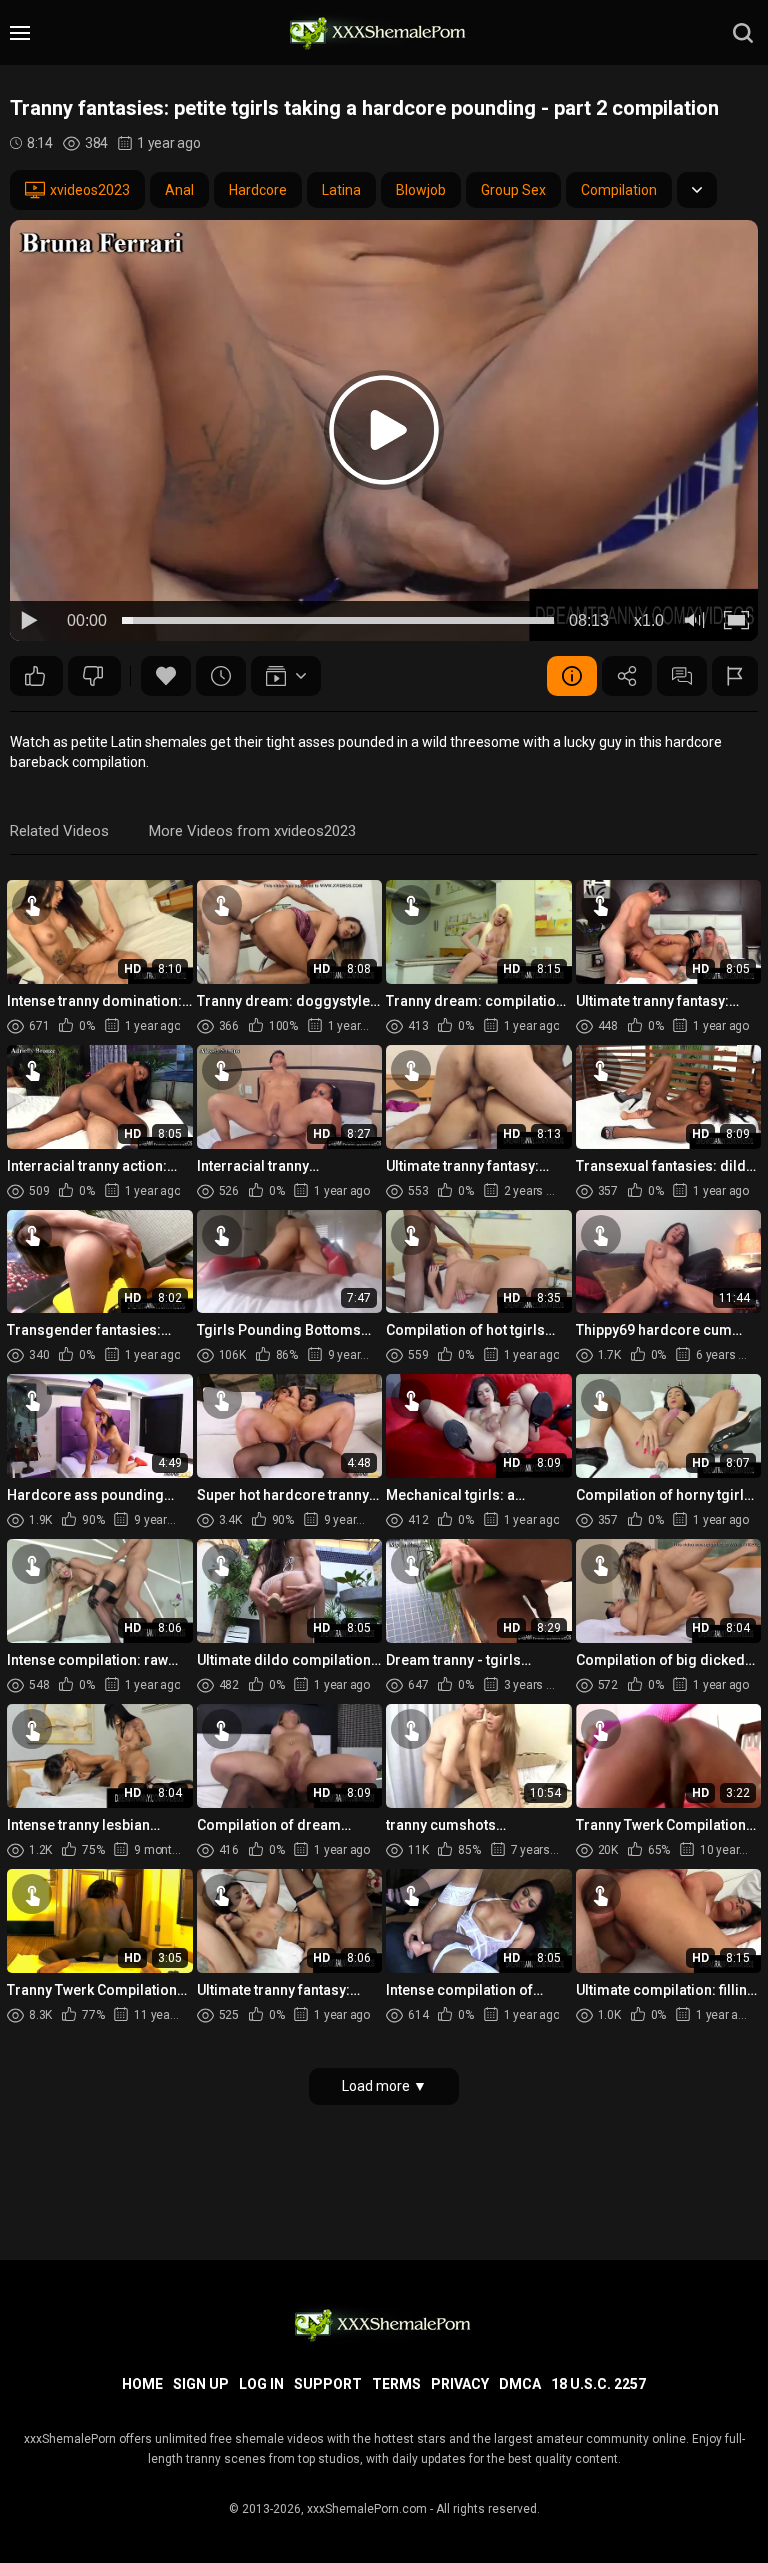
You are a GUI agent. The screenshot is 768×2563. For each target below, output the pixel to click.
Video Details (572, 676)
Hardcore (258, 190)
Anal (179, 190)
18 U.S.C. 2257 (598, 2384)
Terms (396, 2384)
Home (142, 2384)
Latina (341, 190)
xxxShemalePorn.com (367, 2509)
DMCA (520, 2384)
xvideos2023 (90, 190)
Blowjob (421, 190)
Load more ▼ (384, 2086)
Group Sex (513, 190)
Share (627, 676)
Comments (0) (682, 676)
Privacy (460, 2384)
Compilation (619, 190)
